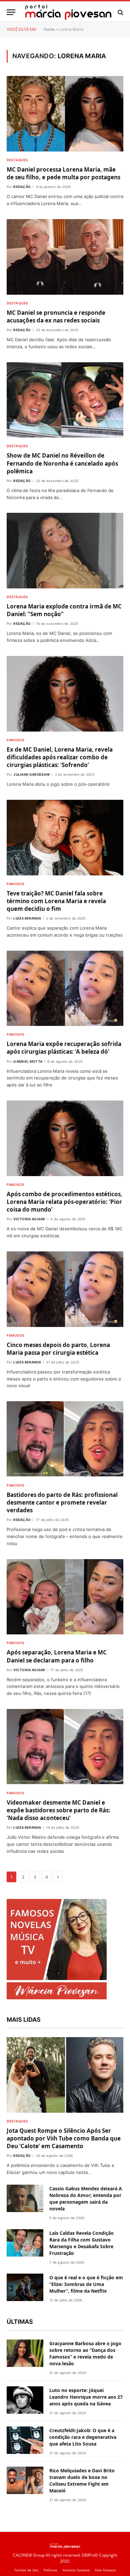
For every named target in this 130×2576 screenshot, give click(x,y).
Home (49, 29)
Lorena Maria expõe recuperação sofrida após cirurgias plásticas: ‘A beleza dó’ (64, 1048)
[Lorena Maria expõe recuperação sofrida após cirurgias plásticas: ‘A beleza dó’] (65, 988)
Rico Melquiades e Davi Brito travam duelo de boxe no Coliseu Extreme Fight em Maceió (82, 2480)
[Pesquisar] (120, 12)
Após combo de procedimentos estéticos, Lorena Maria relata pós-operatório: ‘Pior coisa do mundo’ (64, 1202)
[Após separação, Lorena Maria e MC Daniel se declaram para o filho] (65, 1597)
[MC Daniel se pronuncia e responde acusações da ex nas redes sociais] (65, 257)
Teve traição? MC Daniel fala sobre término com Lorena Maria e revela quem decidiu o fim (56, 901)
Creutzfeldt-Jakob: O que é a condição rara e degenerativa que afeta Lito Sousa (83, 2437)
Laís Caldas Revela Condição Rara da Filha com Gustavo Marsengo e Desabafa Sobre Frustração (81, 2243)
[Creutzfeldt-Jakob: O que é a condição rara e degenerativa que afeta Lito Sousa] (25, 2440)
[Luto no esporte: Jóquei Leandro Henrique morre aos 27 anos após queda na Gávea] (25, 2400)
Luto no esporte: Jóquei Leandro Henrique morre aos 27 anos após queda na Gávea (86, 2397)
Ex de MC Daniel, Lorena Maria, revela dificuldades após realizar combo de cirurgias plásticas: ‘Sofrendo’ (60, 757)
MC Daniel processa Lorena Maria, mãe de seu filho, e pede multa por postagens (63, 173)
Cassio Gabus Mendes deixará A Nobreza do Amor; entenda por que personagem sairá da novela (86, 2199)
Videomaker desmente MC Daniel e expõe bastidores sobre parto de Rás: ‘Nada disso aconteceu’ (58, 1810)
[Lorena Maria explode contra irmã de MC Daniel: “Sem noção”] (65, 551)
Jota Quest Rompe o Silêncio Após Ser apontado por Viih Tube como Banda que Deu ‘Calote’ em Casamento (64, 2138)
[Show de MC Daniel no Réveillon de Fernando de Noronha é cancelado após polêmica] (65, 400)
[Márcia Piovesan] (68, 12)
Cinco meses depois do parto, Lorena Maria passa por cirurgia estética (58, 1349)
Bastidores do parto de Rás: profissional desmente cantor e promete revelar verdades (62, 1502)
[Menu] (11, 12)
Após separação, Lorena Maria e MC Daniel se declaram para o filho (57, 1656)
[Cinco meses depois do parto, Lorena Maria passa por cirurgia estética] (65, 1289)
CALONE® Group (29, 2555)
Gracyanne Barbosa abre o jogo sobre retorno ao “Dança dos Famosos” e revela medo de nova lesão (85, 2353)
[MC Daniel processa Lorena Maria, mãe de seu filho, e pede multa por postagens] (65, 114)
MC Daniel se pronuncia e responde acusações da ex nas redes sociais (56, 316)
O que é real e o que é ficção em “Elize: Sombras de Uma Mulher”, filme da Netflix (86, 2284)
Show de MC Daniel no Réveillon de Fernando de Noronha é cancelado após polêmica (62, 463)
